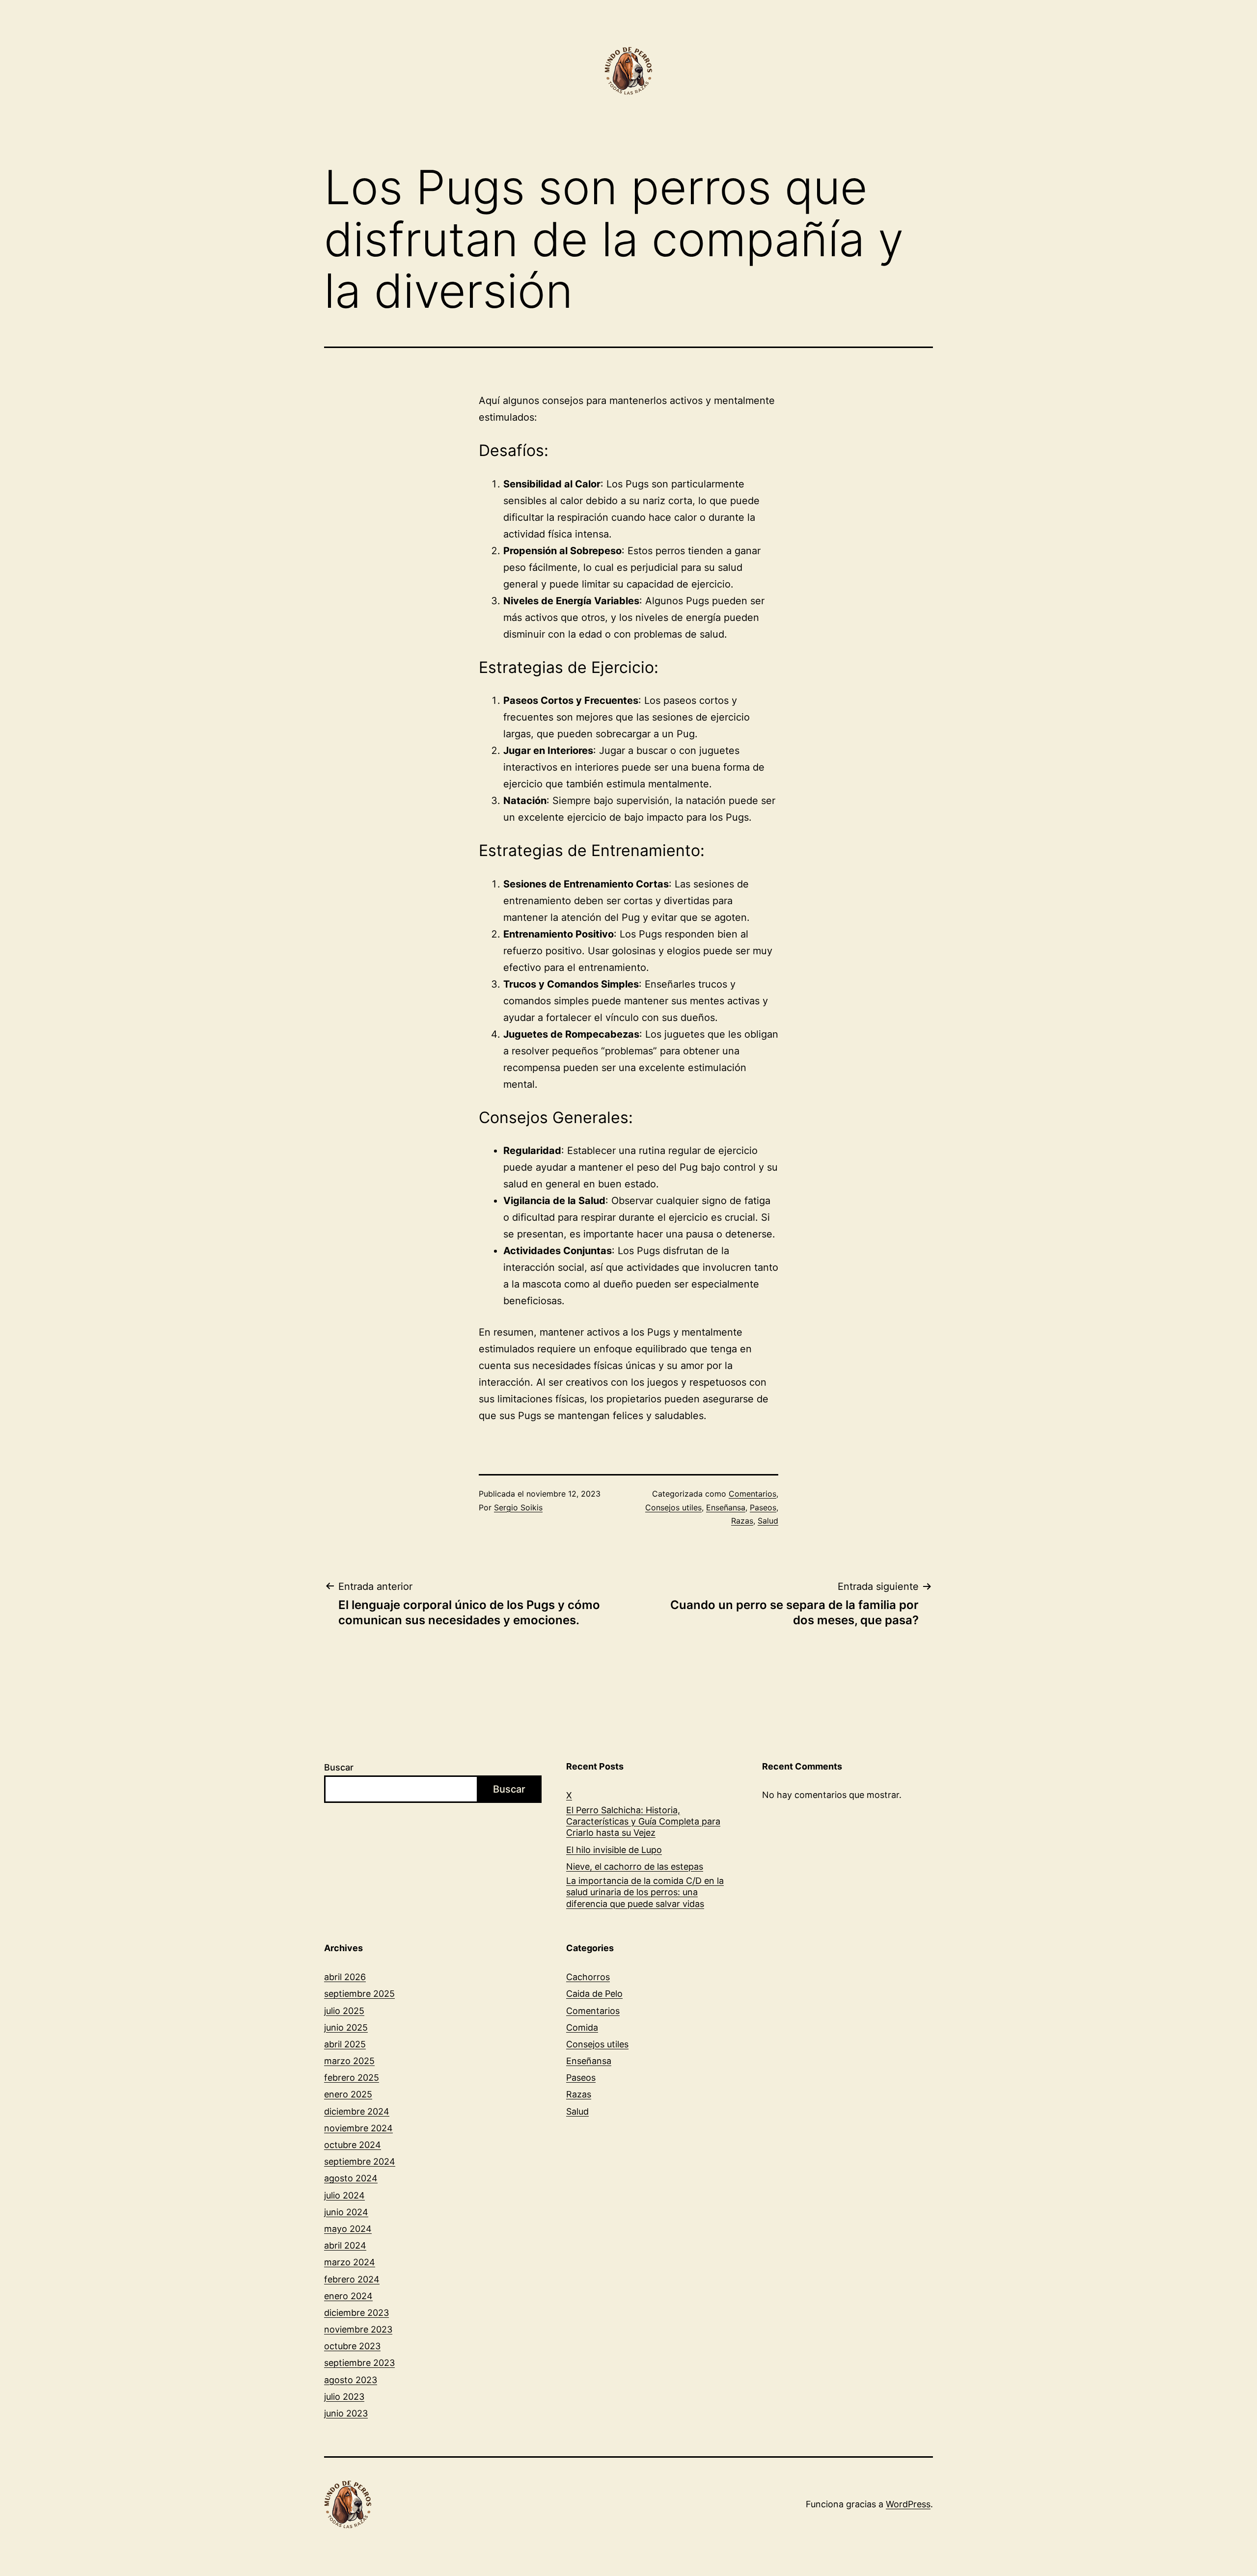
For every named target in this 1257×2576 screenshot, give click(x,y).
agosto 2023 (351, 2380)
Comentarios (752, 1494)
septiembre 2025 (359, 1994)
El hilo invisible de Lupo (614, 1850)
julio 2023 (344, 2397)
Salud (768, 1521)
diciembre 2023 (356, 2313)
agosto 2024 (351, 2178)
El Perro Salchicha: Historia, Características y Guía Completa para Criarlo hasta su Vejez (643, 1822)
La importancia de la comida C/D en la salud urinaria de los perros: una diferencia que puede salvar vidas (645, 1892)
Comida (582, 2027)
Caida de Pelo (594, 1994)
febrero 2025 (352, 2078)
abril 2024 (345, 2245)
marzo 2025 (349, 2061)
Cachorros (588, 1977)
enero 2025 (348, 2094)
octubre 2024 (353, 2145)
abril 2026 (345, 1977)
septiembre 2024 (360, 2161)
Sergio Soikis (518, 1507)
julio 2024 (344, 2195)
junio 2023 (346, 2413)
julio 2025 (344, 2011)
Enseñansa (726, 1507)
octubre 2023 (352, 2346)
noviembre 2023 (358, 2329)
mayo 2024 (348, 2229)
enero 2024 (348, 2296)
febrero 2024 (352, 2279)
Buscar (339, 1767)
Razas (742, 1521)
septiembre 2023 (359, 2363)
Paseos (763, 1507)
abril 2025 (345, 2044)
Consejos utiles (673, 1507)
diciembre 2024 (357, 2111)
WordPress (908, 2504)
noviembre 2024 (358, 2128)
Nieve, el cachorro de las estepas (635, 1866)
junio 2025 (346, 2027)
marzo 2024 (350, 2262)
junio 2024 (346, 2212)
